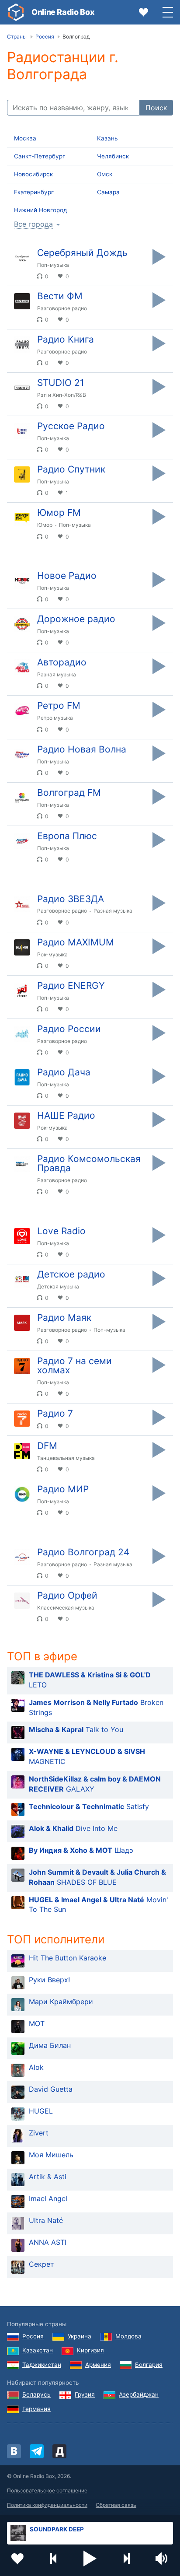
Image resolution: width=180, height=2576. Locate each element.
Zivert (39, 2133)
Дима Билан (50, 2045)
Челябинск (113, 156)
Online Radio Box (63, 12)
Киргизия (90, 2350)
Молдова (128, 2336)
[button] (90, 2558)
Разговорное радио (62, 308)
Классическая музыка (66, 1608)
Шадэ (81, 1850)
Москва (25, 138)
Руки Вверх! (49, 1980)
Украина (80, 2336)
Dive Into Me (73, 1828)
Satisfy (89, 1806)
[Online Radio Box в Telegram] (37, 2451)
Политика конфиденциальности (47, 2505)
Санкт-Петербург (40, 156)
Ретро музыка (55, 718)
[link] (16, 12)
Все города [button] (33, 224)
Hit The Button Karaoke (67, 1958)
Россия (33, 2336)
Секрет (42, 2264)
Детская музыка (58, 1286)
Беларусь (36, 2394)
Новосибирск (33, 174)
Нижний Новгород (40, 210)
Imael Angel (48, 2198)
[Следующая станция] (126, 2558)
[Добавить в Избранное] (17, 2558)
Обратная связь (116, 2505)
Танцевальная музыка (66, 1458)
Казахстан (38, 2350)
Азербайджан (139, 2394)
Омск (105, 174)
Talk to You (76, 1729)
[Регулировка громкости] (163, 2558)
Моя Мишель (51, 2155)
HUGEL (41, 2111)
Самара (108, 192)
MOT (37, 2023)
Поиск (156, 108)
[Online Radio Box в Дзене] (59, 2451)
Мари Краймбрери (61, 2002)
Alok (36, 2067)
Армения (98, 2365)
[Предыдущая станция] (54, 2558)
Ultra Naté (46, 2220)
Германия (36, 2409)
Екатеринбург (34, 192)
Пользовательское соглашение (47, 2490)
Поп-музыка (53, 265)
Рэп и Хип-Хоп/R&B (62, 395)
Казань (107, 138)
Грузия (85, 2394)
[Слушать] (159, 257)
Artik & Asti (48, 2177)
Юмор (45, 525)
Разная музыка (57, 674)
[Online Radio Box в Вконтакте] (14, 2451)
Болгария (149, 2365)
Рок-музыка (52, 954)
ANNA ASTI (48, 2242)
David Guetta (51, 2089)
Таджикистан (42, 2365)
